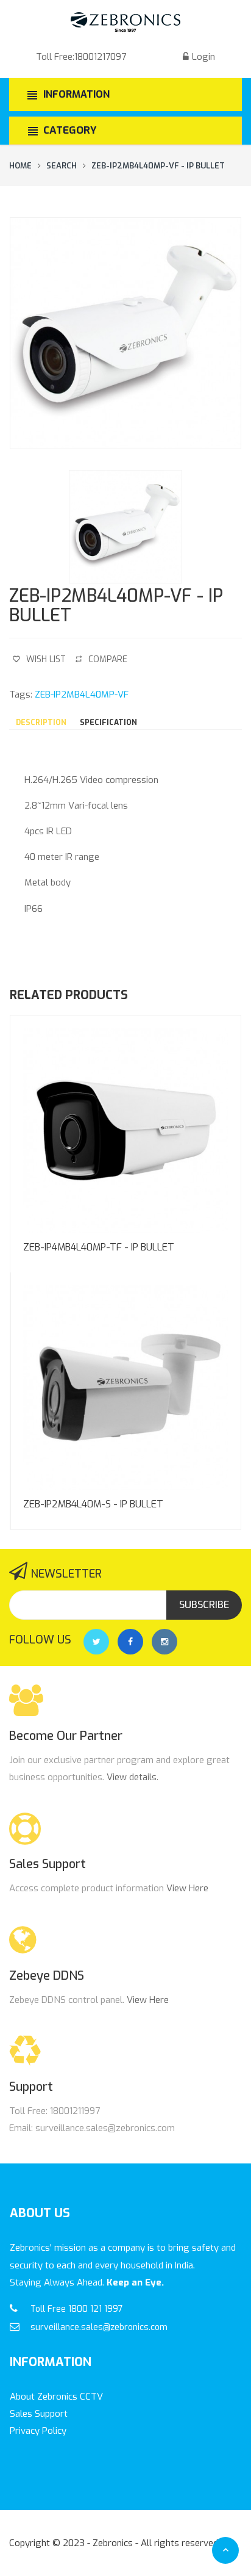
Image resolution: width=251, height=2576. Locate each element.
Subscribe (204, 1605)
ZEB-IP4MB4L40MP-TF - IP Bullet (99, 1247)
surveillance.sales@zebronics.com (99, 2327)
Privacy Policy (38, 2431)
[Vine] (164, 1642)
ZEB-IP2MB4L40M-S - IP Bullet (93, 1504)
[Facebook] (130, 1642)
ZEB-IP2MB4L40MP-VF (82, 695)
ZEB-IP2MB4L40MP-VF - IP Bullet (158, 166)
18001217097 (100, 57)
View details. (133, 1777)
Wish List (46, 659)
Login (203, 57)
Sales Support (39, 2414)
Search (62, 166)
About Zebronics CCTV (56, 2397)
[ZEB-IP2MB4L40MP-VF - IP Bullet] (125, 333)
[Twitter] (96, 1642)
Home (20, 166)
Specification (108, 723)
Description (41, 723)
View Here (187, 1888)
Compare (108, 659)
